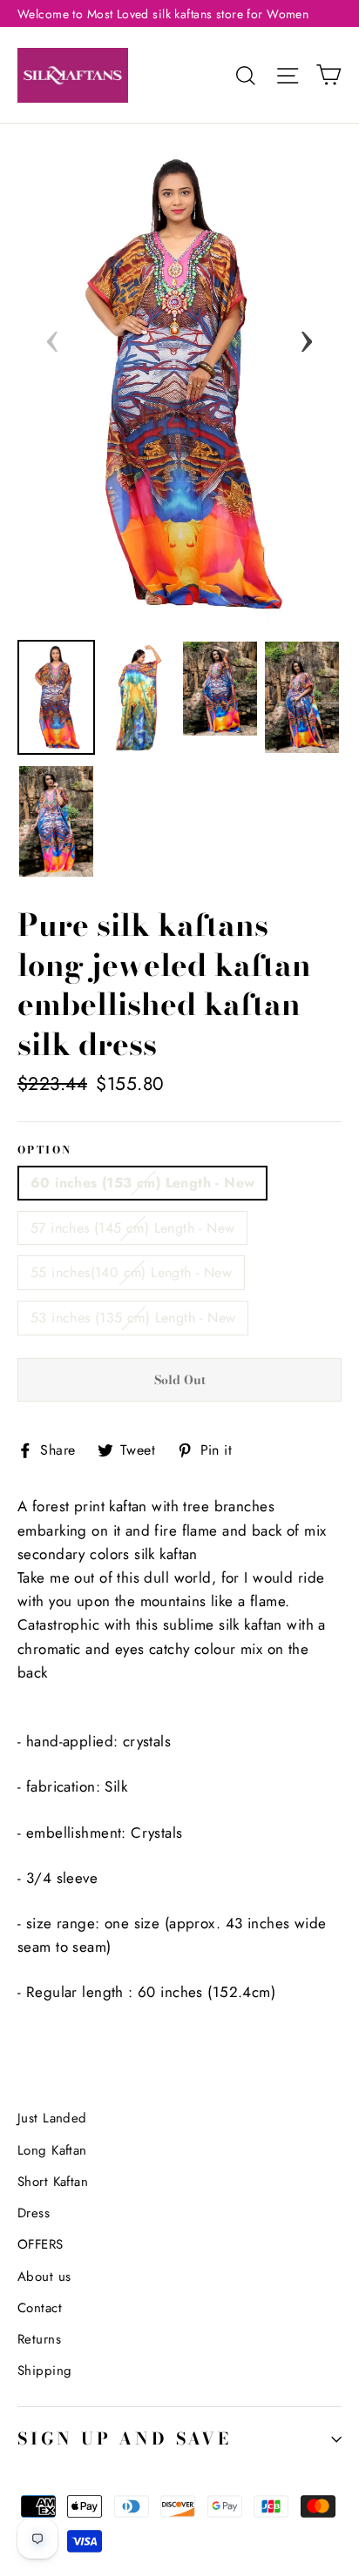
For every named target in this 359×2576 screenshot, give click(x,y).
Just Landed (52, 2118)
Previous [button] (52, 336)
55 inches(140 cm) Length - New (131, 1272)
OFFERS (41, 2244)
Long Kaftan (52, 2150)
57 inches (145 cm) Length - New (132, 1228)
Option (44, 1151)
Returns (39, 2339)
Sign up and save (125, 2439)
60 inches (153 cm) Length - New (142, 1183)
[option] (179, 384)
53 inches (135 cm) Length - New (133, 1318)
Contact (40, 2308)
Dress (34, 2213)
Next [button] (307, 336)
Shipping (44, 2371)
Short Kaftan (53, 2182)
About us (44, 2277)
